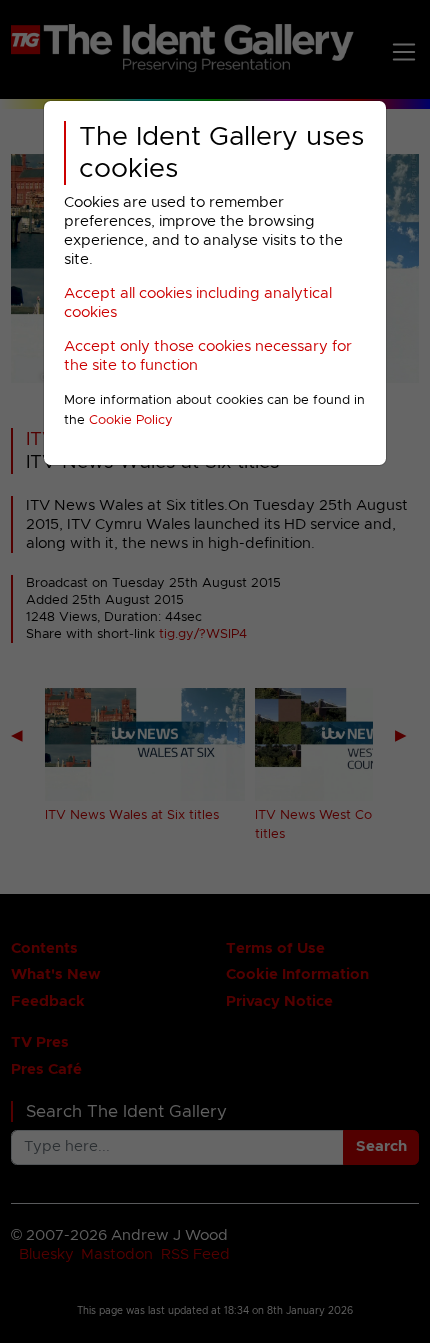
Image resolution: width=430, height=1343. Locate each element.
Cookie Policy (131, 420)
